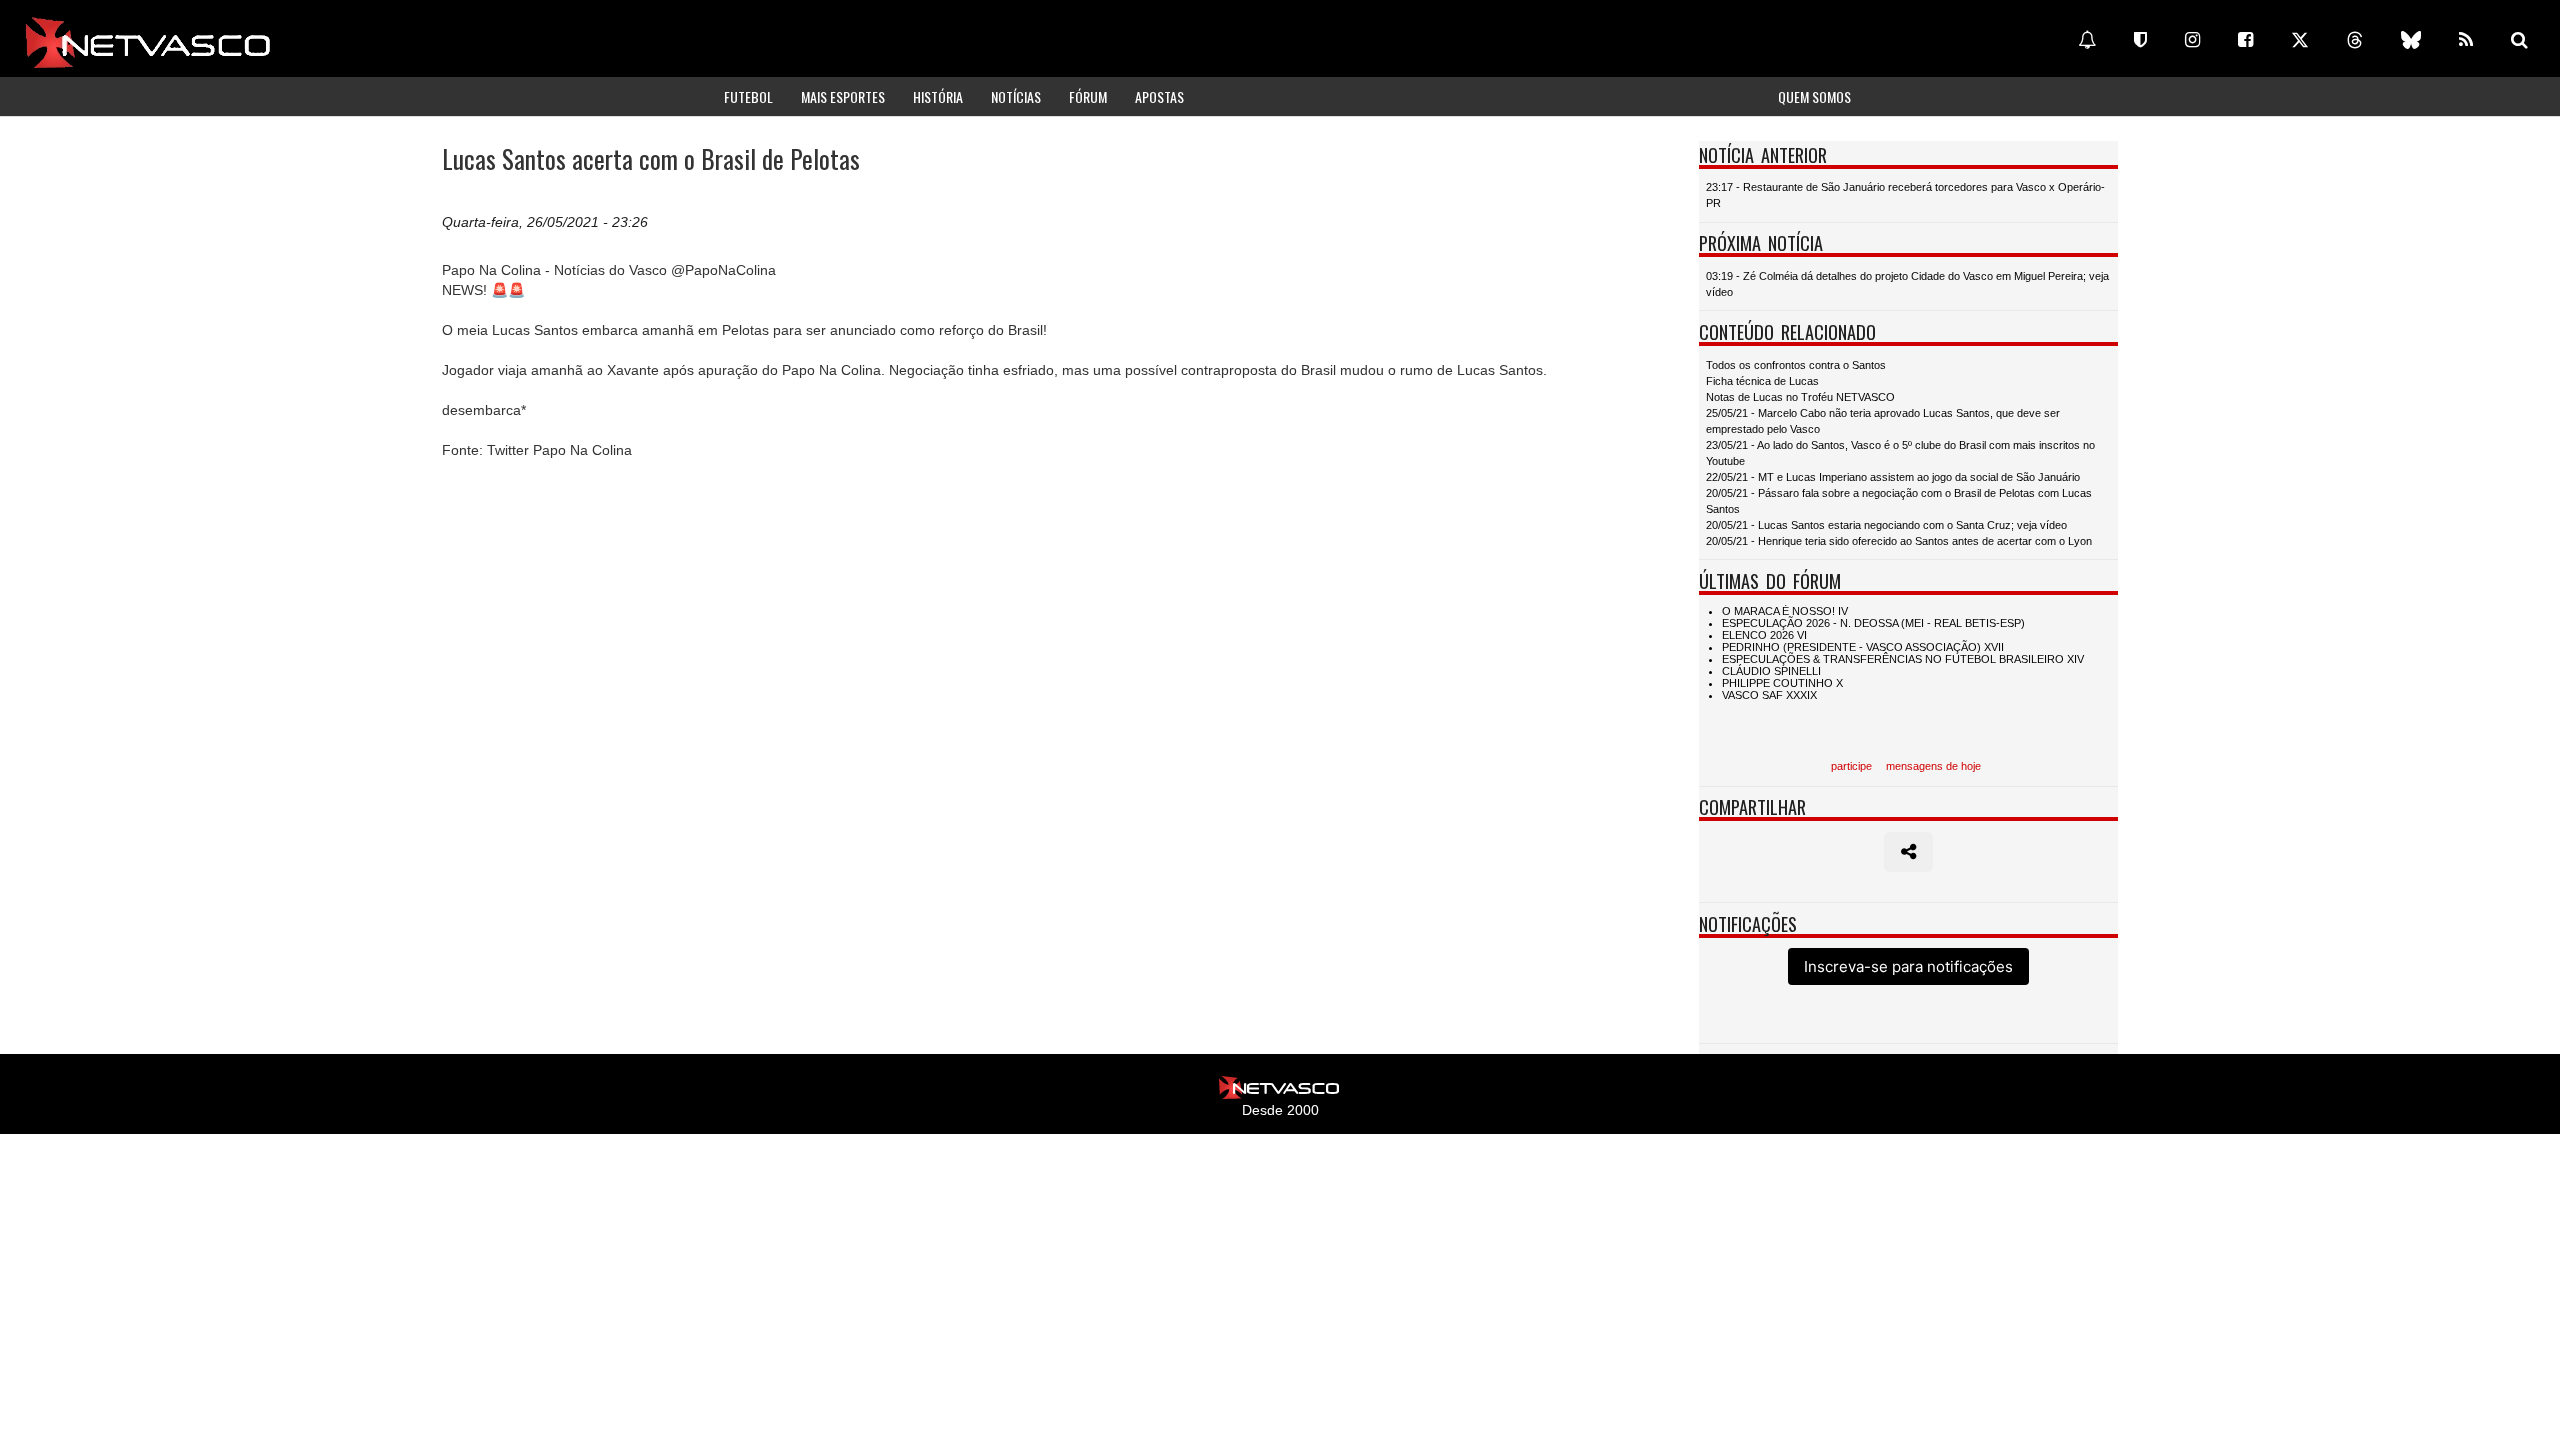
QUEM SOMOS (1814, 96)
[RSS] (2466, 40)
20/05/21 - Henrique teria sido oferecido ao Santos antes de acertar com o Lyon (1899, 541)
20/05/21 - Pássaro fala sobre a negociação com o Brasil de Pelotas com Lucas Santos (1899, 501)
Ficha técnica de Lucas (1762, 381)
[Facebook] (2245, 40)
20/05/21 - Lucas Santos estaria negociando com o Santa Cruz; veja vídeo (1886, 525)
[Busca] (2519, 40)
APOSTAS (1159, 96)
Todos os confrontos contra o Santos (1796, 365)
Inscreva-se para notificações (1908, 966)
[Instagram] (2192, 40)
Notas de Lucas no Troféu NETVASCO (1800, 397)
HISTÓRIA (938, 96)
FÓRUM (1088, 96)
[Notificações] (2087, 40)
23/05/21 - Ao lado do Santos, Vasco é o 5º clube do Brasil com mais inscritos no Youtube (1900, 453)
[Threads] (2355, 40)
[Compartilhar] (1908, 852)
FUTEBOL (748, 96)
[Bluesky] (2411, 40)
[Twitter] (2300, 40)
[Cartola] (2140, 40)
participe (1851, 766)
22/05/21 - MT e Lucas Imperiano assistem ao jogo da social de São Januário (1893, 477)
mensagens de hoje (1933, 766)
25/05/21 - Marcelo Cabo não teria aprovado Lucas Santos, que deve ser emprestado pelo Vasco (1883, 421)
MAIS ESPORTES (843, 96)
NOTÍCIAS (1016, 96)
